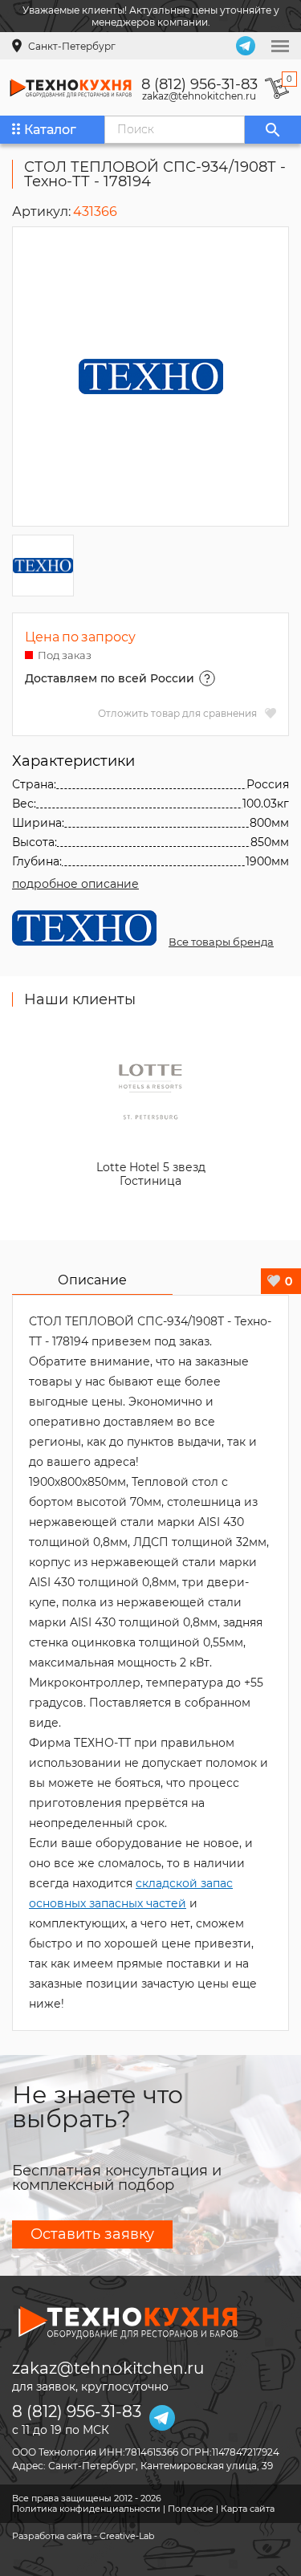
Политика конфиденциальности (86, 2509)
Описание (92, 1280)
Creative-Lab (127, 2536)
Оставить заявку (92, 2234)
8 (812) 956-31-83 (199, 84)
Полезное (191, 2509)
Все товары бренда (221, 942)
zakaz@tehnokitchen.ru (199, 96)
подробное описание (75, 884)
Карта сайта (248, 2509)
